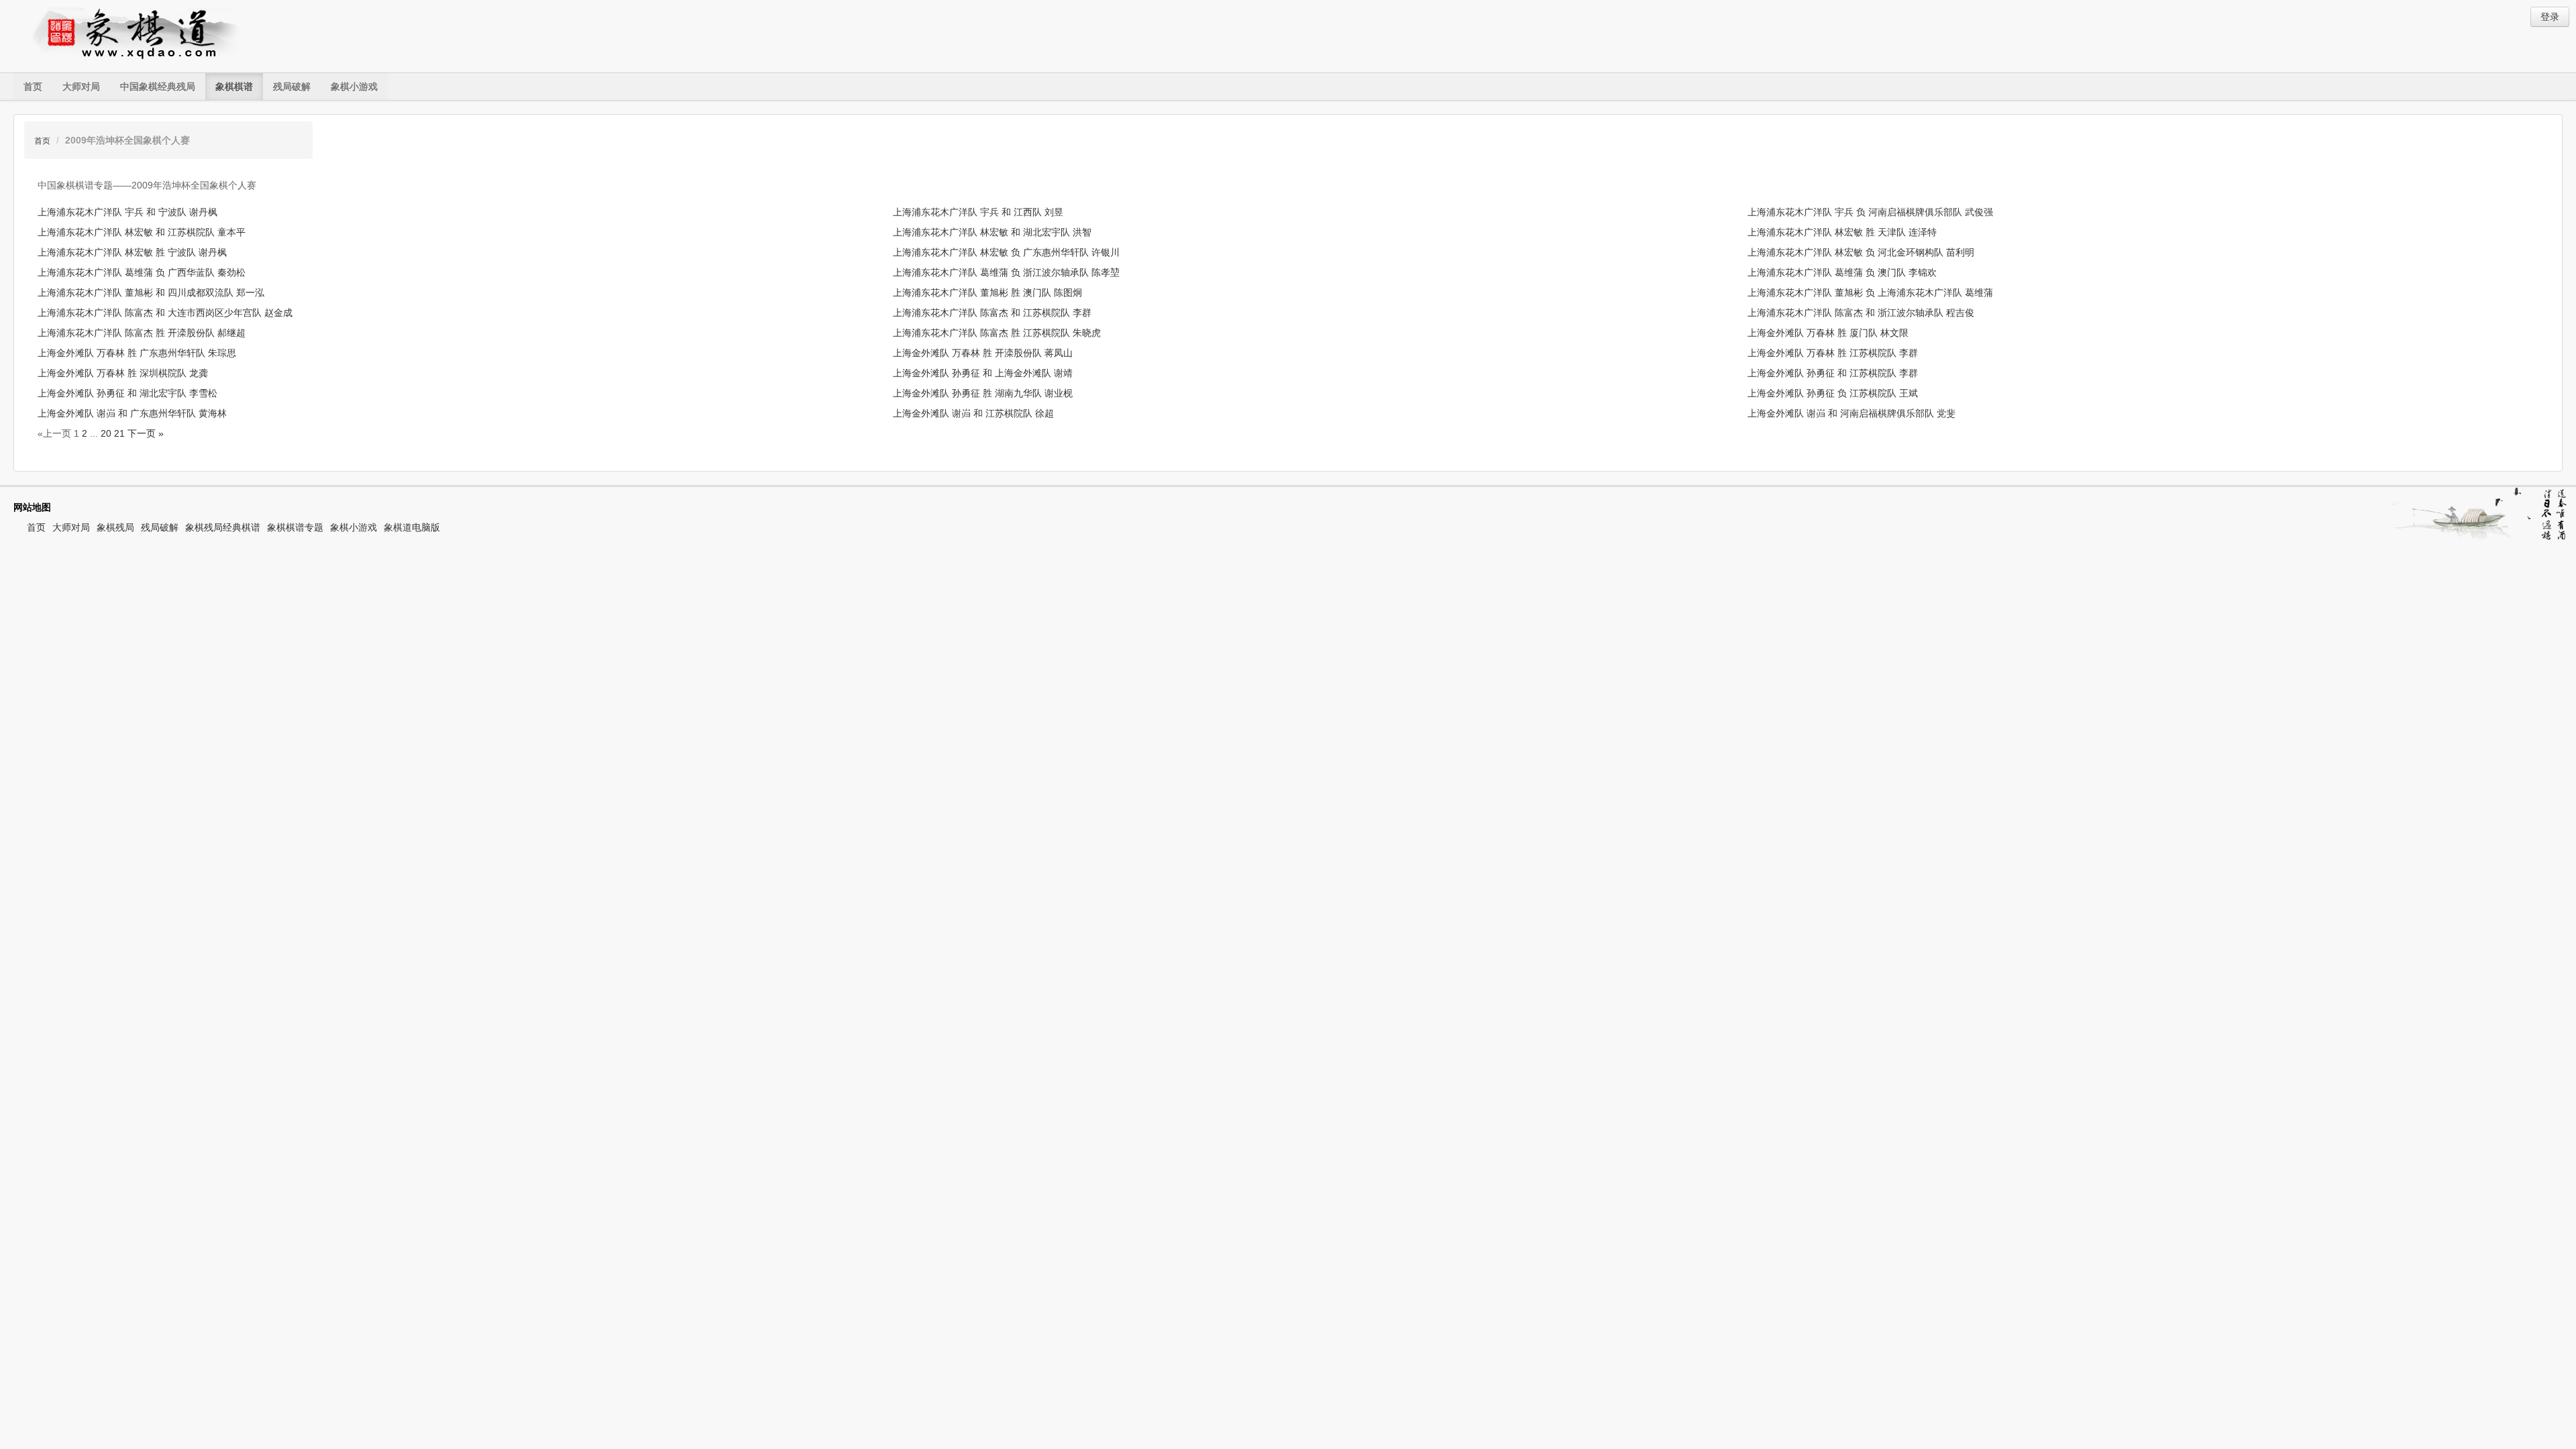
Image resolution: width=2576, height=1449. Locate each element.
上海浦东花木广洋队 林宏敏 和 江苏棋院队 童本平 (142, 232)
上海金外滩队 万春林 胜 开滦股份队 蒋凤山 (983, 353)
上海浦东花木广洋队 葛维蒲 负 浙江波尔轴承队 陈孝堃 (1006, 272)
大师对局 (81, 87)
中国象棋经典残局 (158, 87)
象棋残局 (115, 527)
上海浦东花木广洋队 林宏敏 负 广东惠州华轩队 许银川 (1006, 252)
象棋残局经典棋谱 (223, 527)
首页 (33, 87)
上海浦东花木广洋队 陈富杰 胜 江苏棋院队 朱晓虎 (997, 333)
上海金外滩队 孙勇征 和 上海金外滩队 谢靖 (983, 373)
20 (106, 433)
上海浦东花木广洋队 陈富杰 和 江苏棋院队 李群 (992, 313)
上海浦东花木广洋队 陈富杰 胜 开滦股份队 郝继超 (142, 333)
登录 (2550, 17)
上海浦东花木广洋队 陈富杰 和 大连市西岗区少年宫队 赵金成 (165, 313)
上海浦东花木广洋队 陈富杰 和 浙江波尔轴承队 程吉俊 (1861, 313)
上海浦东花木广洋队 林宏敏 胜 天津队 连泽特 (1842, 232)
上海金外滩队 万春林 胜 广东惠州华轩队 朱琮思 (137, 353)
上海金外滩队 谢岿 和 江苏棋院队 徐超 (973, 413)
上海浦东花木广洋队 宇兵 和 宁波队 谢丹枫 (127, 212)
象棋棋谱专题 (295, 527)
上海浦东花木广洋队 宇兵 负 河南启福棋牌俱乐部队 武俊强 (1870, 212)
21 (119, 433)
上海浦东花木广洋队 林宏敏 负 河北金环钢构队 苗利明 (1861, 252)
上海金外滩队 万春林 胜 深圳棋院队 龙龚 (123, 373)
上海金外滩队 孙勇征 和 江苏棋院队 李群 (1833, 373)
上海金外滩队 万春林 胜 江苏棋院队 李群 (1833, 353)
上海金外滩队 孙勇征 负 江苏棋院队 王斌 (1833, 393)
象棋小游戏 (354, 87)
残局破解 (292, 87)
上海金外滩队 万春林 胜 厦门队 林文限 (1828, 333)
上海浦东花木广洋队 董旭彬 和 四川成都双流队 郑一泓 (151, 292)
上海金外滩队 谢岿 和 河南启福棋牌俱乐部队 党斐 (1851, 413)
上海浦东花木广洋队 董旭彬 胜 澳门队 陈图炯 (987, 292)
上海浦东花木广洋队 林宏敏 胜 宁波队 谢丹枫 (132, 252)
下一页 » (146, 433)
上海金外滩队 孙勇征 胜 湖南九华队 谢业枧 (983, 393)
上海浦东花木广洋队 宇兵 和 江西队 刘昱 (978, 212)
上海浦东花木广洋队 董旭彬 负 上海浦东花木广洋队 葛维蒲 (1870, 292)
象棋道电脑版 (412, 527)
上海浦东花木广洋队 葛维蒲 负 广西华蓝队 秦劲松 (142, 272)
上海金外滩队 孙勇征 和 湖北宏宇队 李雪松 (127, 393)
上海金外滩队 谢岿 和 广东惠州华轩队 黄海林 (132, 413)
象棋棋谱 (234, 87)
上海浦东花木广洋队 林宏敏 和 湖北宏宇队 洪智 (992, 232)
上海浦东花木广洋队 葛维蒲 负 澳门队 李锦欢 (1842, 272)
